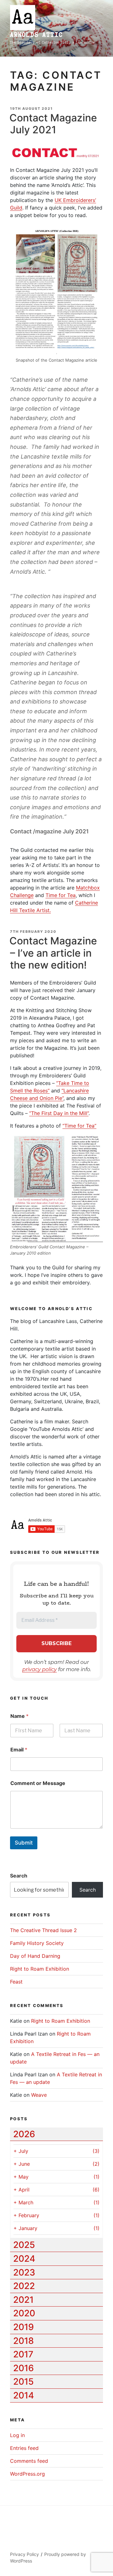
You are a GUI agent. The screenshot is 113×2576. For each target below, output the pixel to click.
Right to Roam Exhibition (40, 1969)
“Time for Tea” (79, 1126)
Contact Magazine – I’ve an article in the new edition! (53, 953)
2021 (23, 2300)
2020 (24, 2313)
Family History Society (37, 1943)
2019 (24, 2327)
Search (19, 1876)
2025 (24, 2245)
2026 (24, 2134)
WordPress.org (27, 2474)
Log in (17, 2435)
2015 (23, 2382)
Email (19, 1750)
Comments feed (29, 2461)
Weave (39, 2095)
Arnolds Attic (36, 35)
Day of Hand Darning (35, 1956)
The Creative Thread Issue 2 (43, 1930)
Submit (24, 1843)
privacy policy (40, 1669)
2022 (24, 2286)
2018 (24, 2341)
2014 (24, 2395)
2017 (23, 2354)
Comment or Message (38, 1783)
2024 (24, 2259)
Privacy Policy (24, 2554)
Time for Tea (61, 895)
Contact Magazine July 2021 (53, 124)
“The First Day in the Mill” (59, 1113)
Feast (16, 1982)
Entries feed (24, 2448)
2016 (24, 2368)
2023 (24, 2272)
